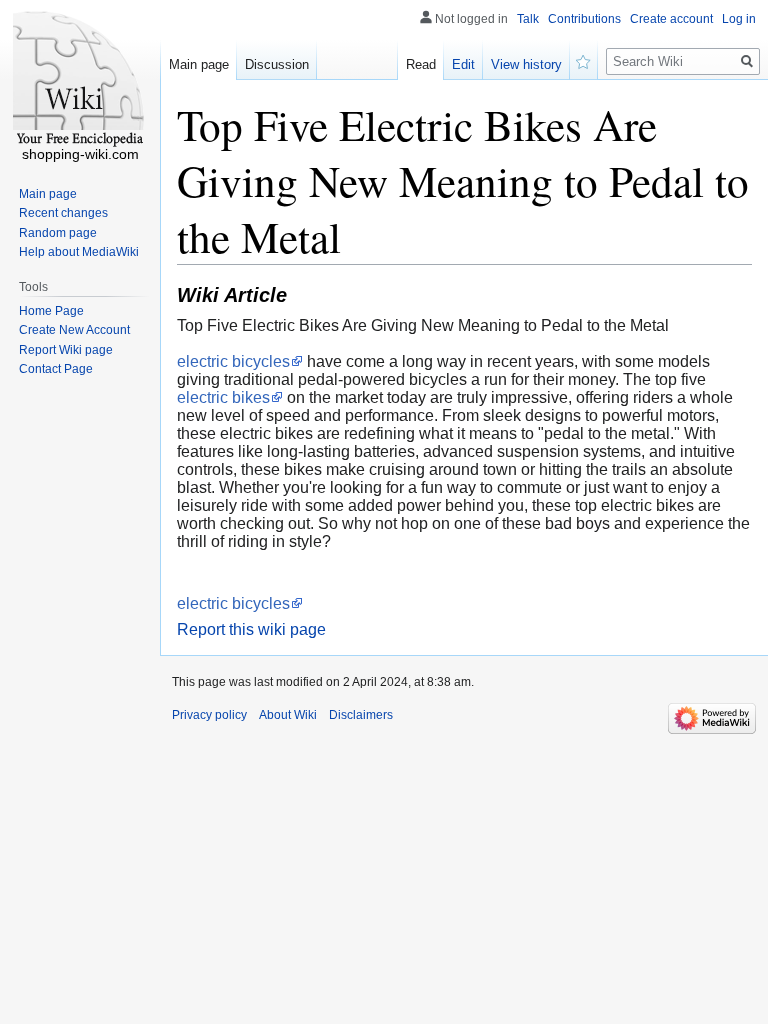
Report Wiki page (66, 350)
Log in (739, 19)
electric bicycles (233, 361)
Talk (528, 19)
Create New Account (74, 330)
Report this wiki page (251, 629)
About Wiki (288, 715)
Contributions (584, 19)
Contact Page (56, 369)
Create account (671, 19)
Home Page (51, 311)
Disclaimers (361, 715)
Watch (584, 60)
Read (421, 64)
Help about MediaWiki (79, 252)
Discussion (277, 64)
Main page (199, 64)
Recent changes (63, 213)
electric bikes (223, 397)
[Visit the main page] (80, 80)
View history (526, 64)
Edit (463, 64)
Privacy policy (209, 715)
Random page (58, 233)
